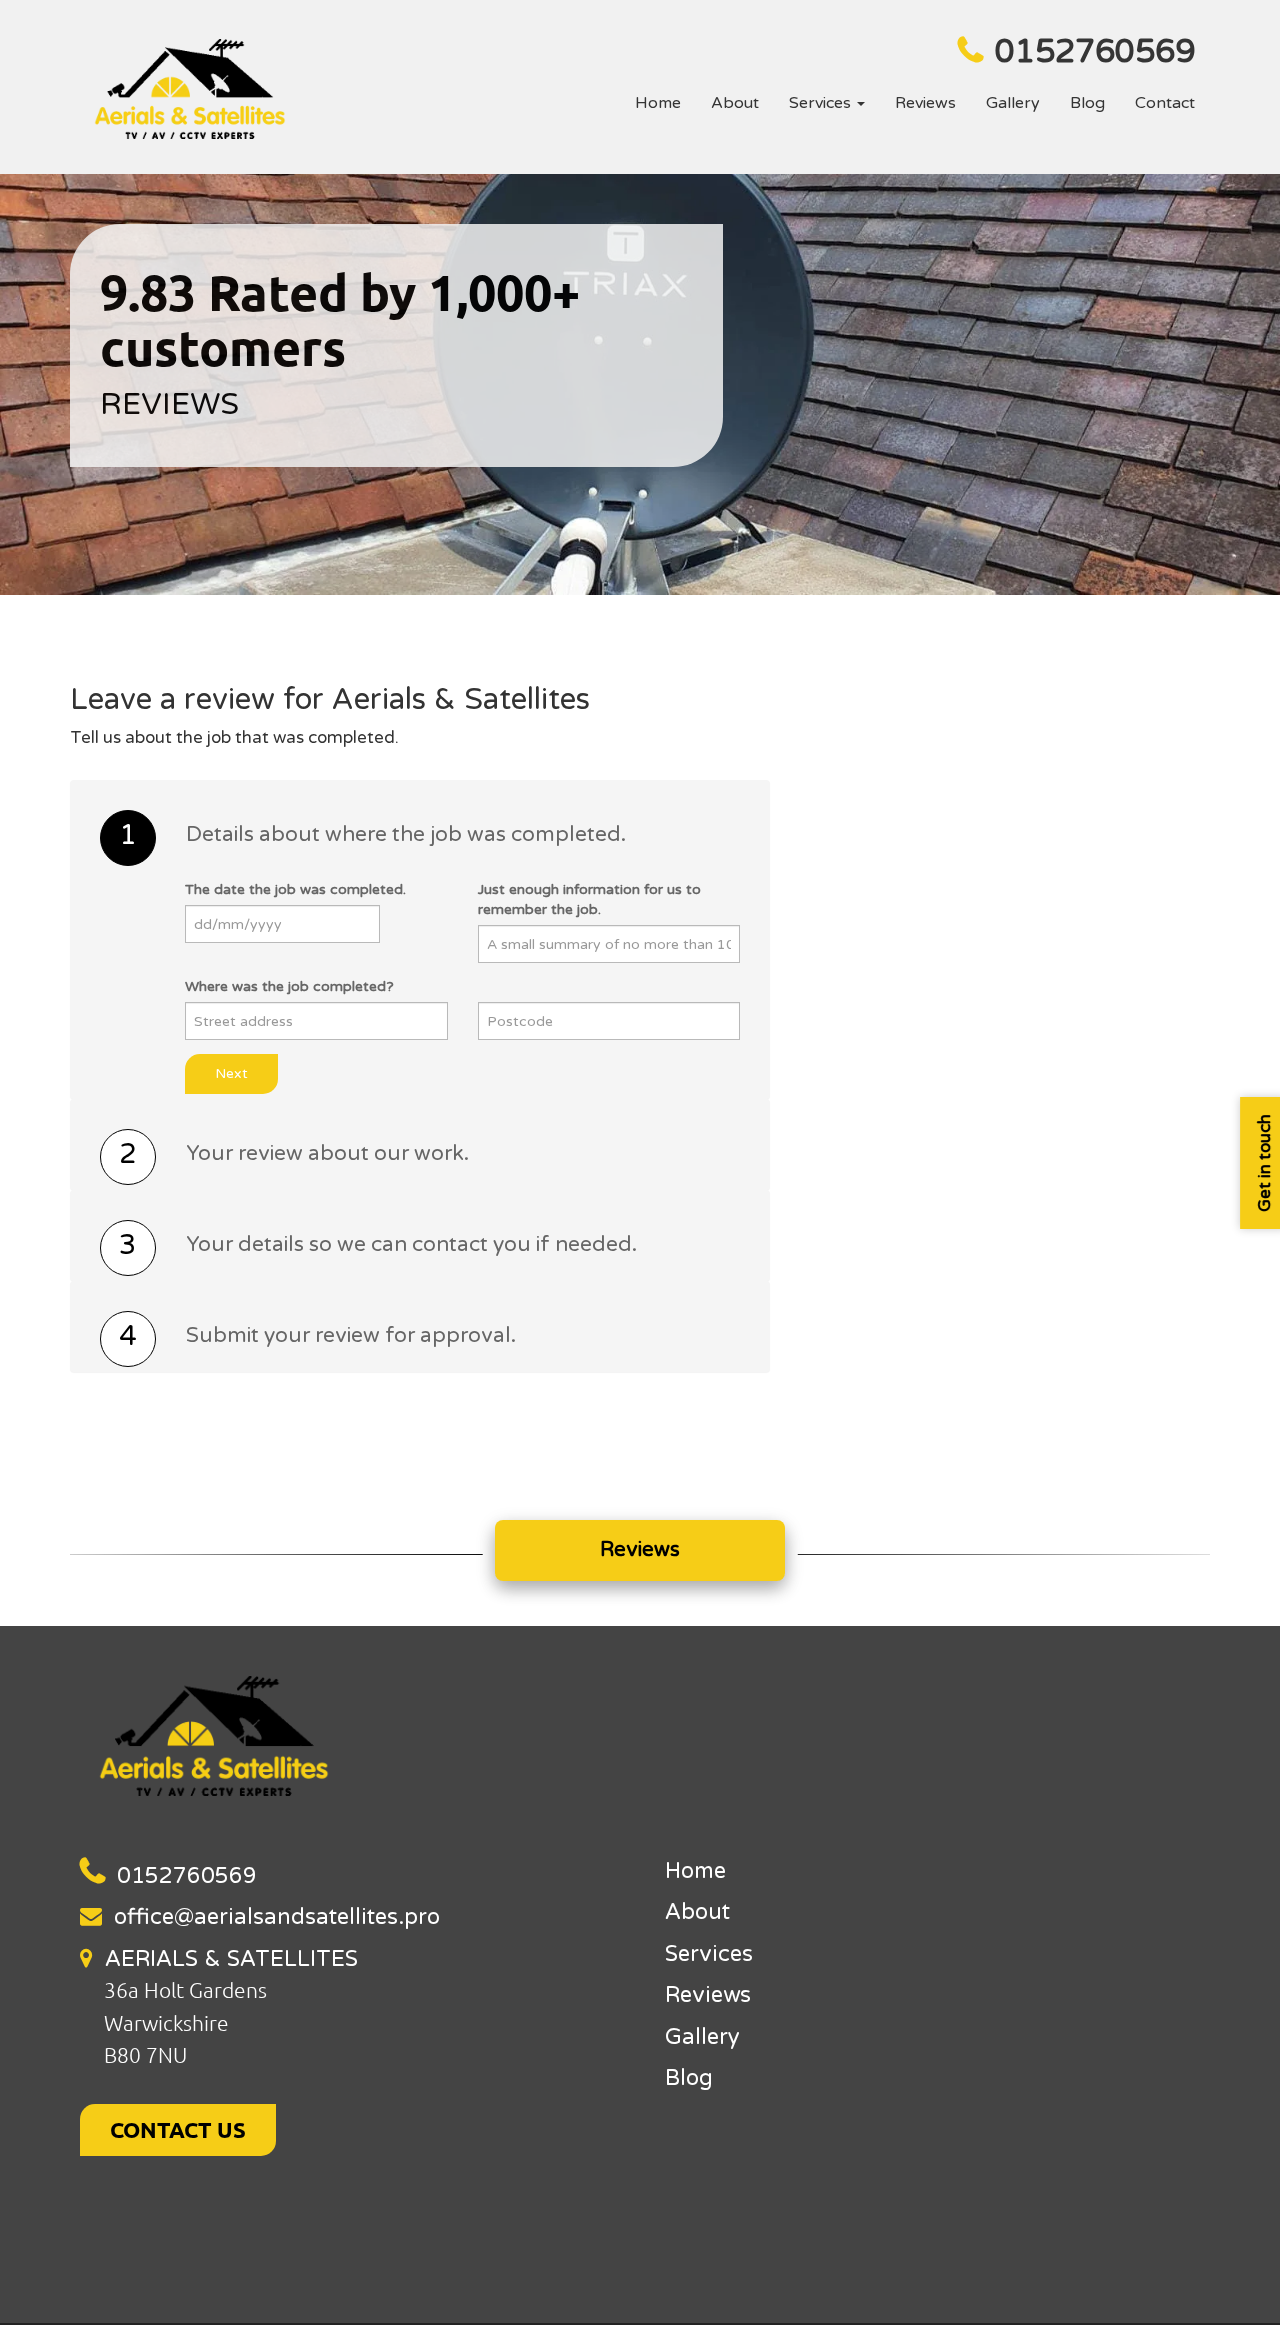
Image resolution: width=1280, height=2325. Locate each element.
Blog (1087, 103)
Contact (1165, 103)
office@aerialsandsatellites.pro (277, 1917)
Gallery (1013, 103)
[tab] (420, 838)
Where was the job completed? (289, 986)
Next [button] (231, 1073)
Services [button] (822, 103)
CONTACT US (178, 2129)
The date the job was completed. (295, 889)
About (735, 103)
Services (709, 1954)
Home (658, 103)
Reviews (925, 103)
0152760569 (1095, 52)
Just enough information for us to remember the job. (589, 899)
